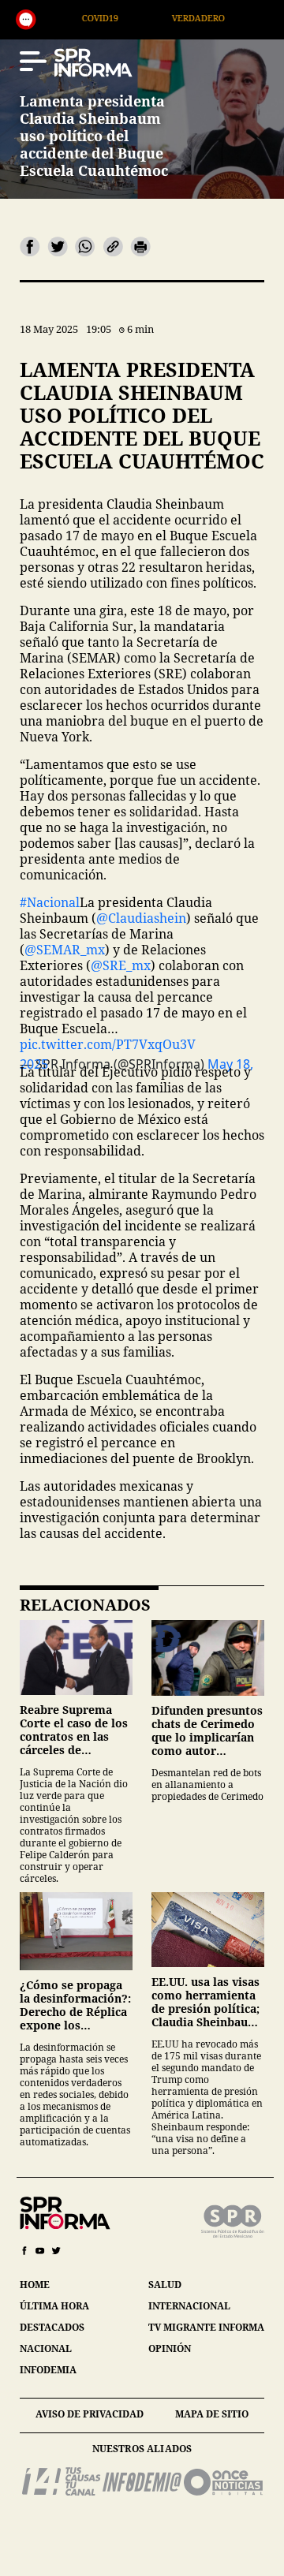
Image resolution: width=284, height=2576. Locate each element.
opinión (170, 2348)
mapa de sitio (212, 2414)
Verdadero (144, 18)
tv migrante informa (206, 2327)
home (35, 2285)
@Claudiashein (141, 918)
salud (165, 2285)
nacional (46, 2348)
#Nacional (50, 902)
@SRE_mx (121, 965)
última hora (54, 2306)
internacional (189, 2306)
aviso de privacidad (90, 2414)
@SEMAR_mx (65, 950)
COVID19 (46, 18)
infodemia (48, 2370)
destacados (52, 2327)
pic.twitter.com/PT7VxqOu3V (108, 1044)
